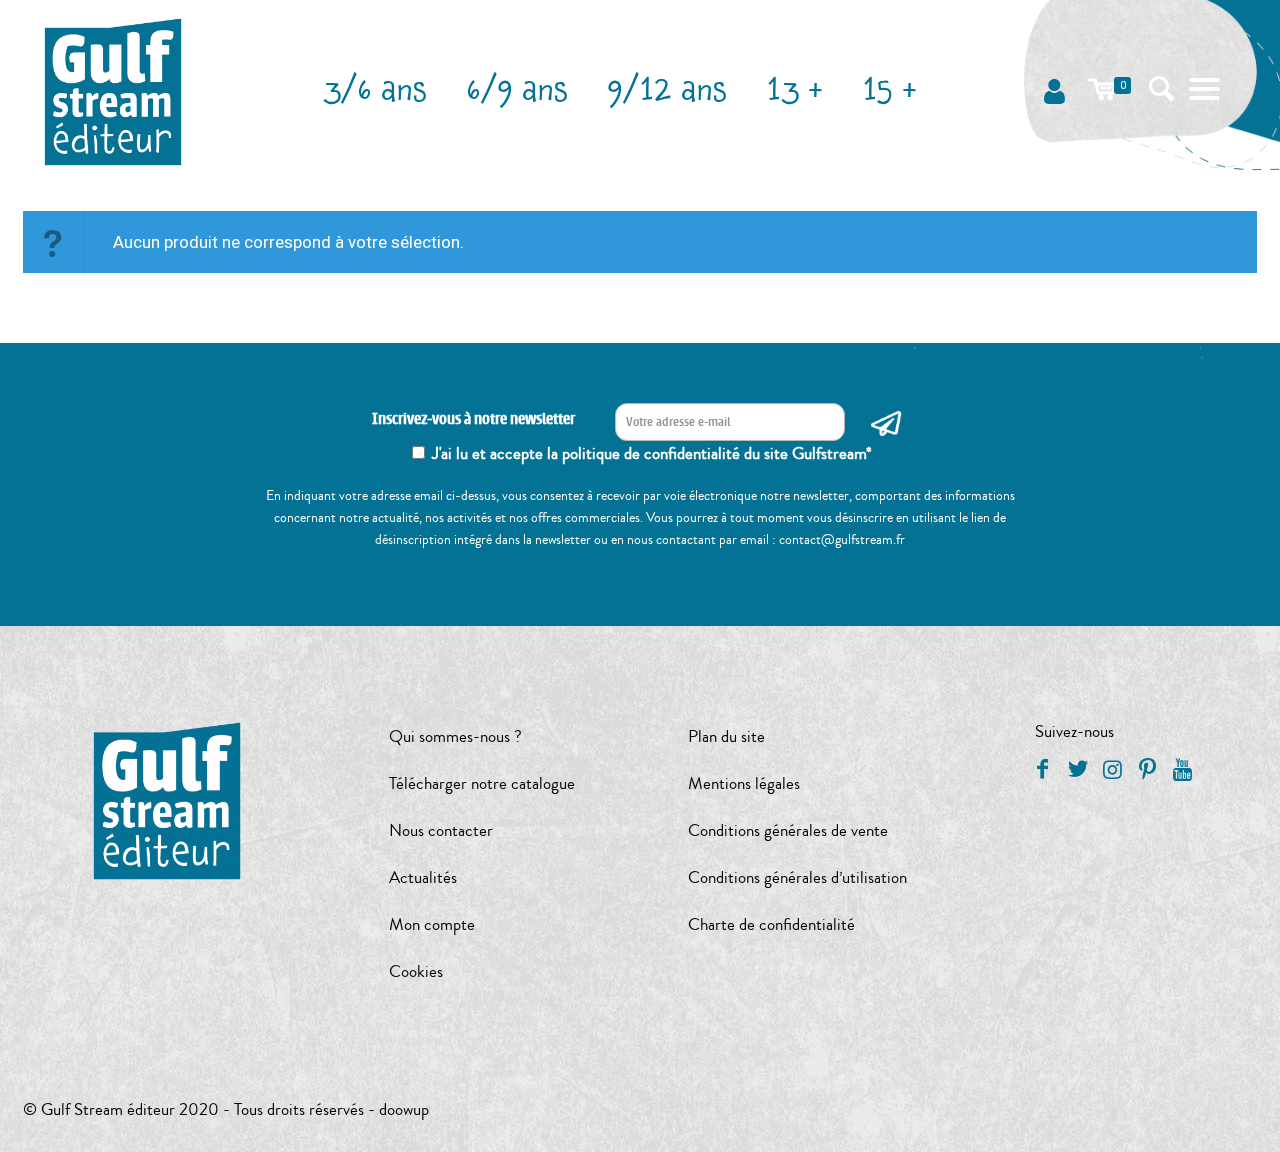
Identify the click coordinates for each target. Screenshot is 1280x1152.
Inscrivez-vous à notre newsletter (473, 419)
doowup (404, 1109)
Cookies (416, 971)
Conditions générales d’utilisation (797, 877)
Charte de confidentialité (771, 924)
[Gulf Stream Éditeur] (113, 90)
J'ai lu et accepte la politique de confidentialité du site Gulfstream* (652, 453)
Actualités (423, 877)
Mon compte (432, 924)
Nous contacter (441, 830)
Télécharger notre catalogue (482, 783)
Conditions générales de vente (788, 830)
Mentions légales (744, 783)
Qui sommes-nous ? (455, 736)
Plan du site (726, 736)
